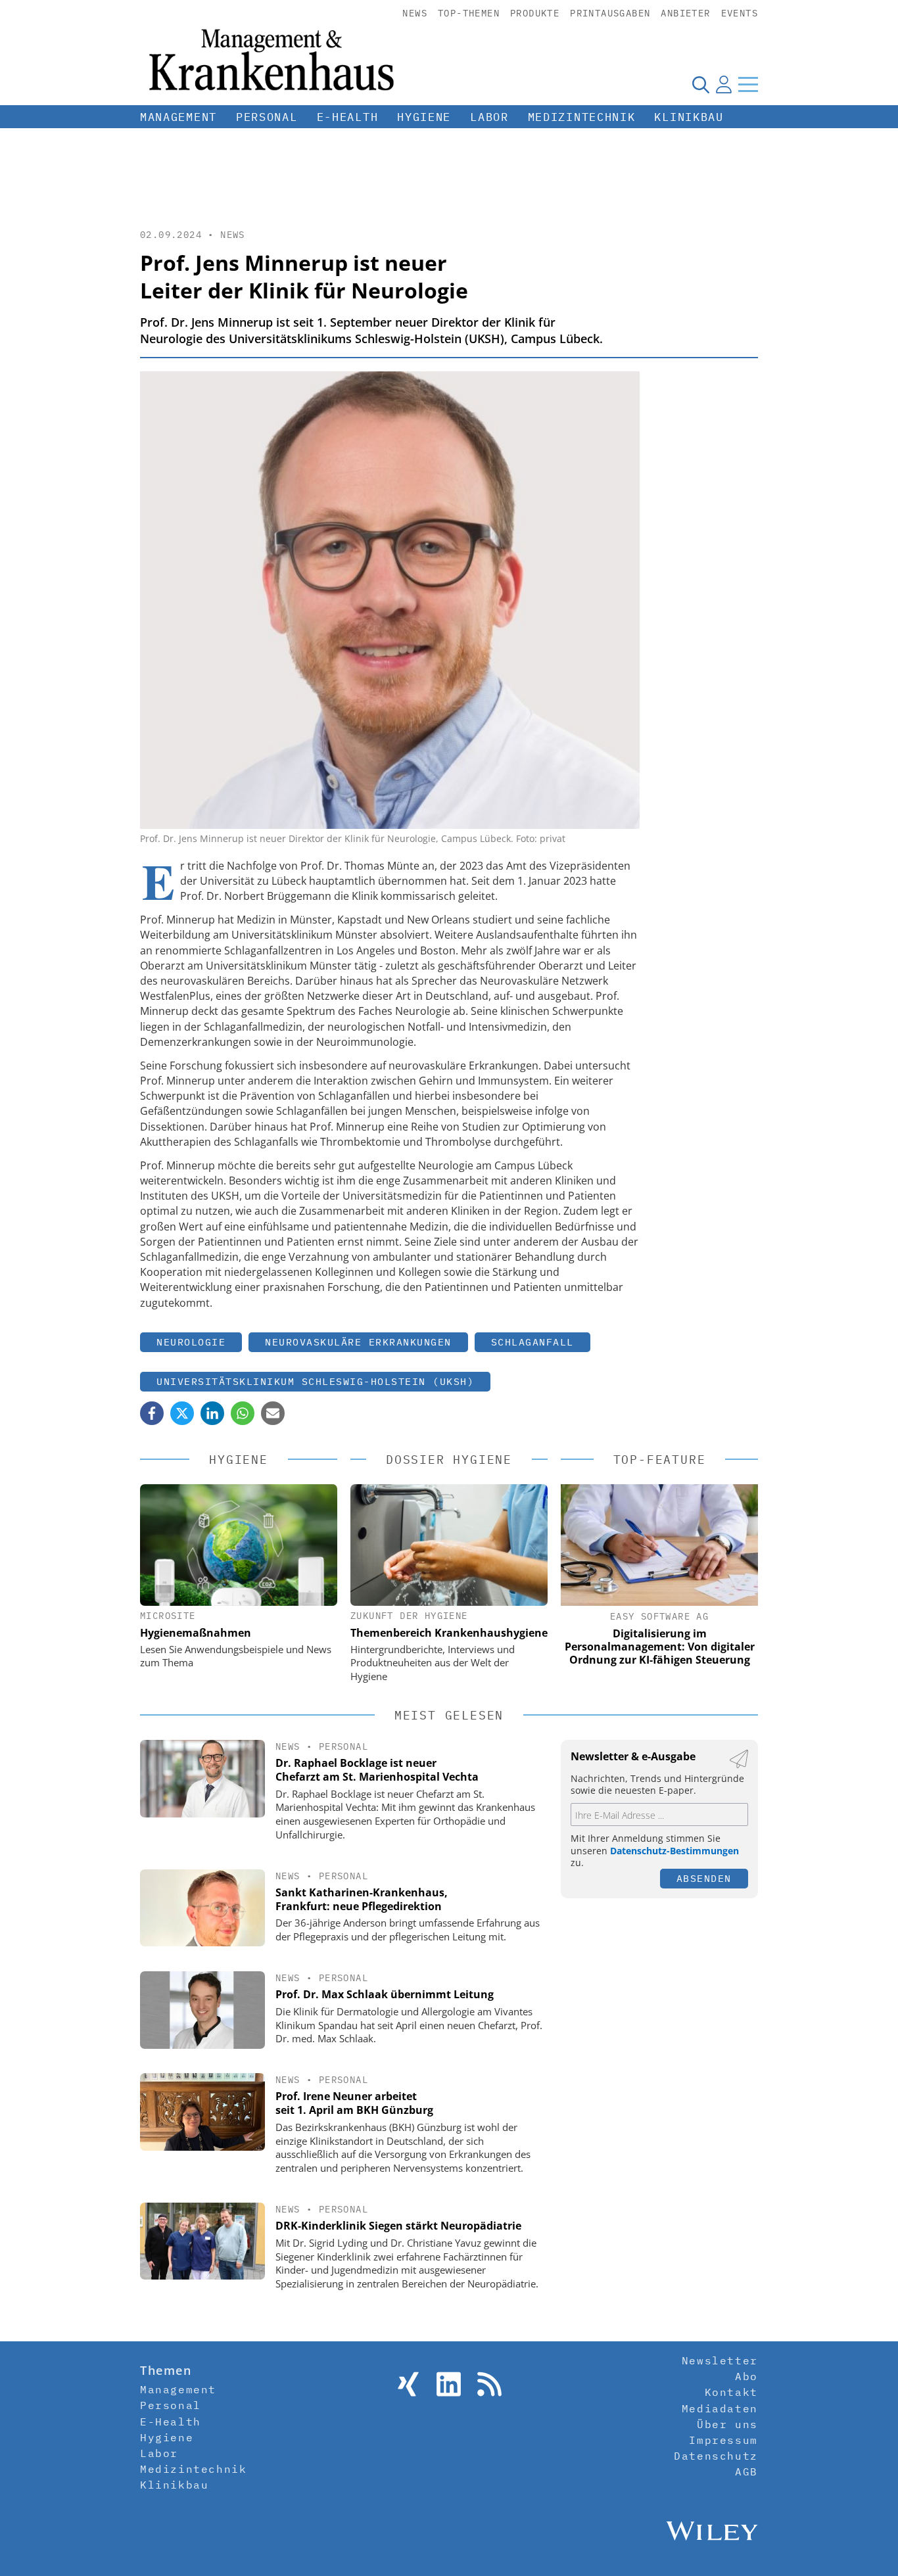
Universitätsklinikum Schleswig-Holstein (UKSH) (315, 1381)
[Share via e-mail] (273, 1413)
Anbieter (685, 13)
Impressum (723, 2440)
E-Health (348, 117)
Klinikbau (689, 117)
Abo (746, 2376)
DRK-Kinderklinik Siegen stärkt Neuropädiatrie (398, 2226)
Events (740, 13)
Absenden (704, 1878)
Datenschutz (716, 2456)
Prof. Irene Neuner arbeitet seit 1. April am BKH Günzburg (354, 2103)
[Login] (724, 84)
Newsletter (720, 2360)
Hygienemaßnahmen (196, 1633)
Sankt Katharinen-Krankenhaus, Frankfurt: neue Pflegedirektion (362, 1899)
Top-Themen (469, 13)
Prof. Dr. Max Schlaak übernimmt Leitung (385, 1994)
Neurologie (191, 1342)
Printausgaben (610, 13)
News (415, 13)
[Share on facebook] (152, 1413)
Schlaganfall (532, 1342)
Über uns (727, 2424)
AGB (746, 2471)
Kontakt (731, 2392)
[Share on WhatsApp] (243, 1413)
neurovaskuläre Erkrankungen (358, 1342)
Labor (489, 117)
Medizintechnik (582, 117)
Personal (267, 117)
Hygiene (424, 117)
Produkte (535, 13)
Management (178, 117)
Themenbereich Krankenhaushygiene (449, 1633)
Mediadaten (720, 2408)
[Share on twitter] (182, 1413)
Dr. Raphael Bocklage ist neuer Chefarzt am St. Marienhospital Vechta (377, 1770)
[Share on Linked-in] (212, 1413)
